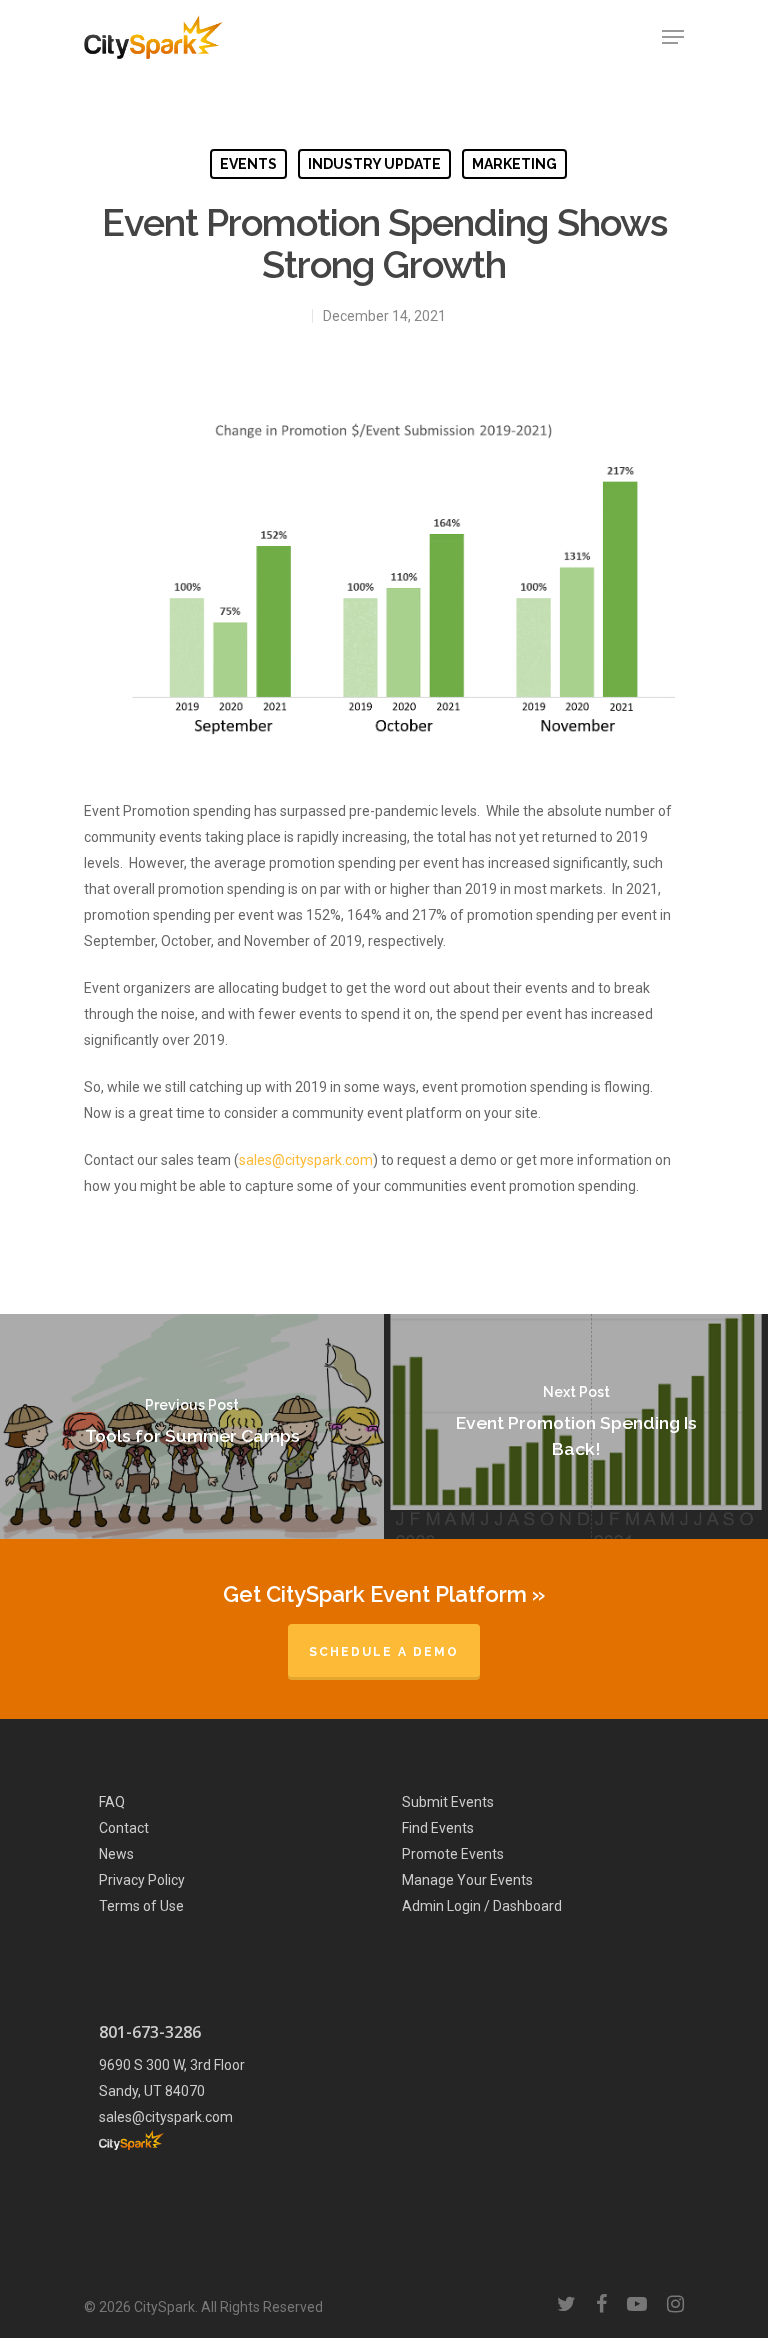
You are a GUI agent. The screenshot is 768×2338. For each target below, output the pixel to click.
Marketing (514, 164)
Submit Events (448, 1802)
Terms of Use (141, 1906)
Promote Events (453, 1854)
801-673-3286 (150, 2032)
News (116, 1854)
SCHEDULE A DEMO (384, 1652)
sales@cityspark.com (306, 1160)
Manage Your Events (467, 1880)
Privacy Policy (142, 1880)
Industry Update (374, 164)
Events (248, 164)
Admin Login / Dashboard (482, 1906)
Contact (124, 1828)
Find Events (438, 1828)
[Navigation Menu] (673, 37)
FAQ (112, 1802)
